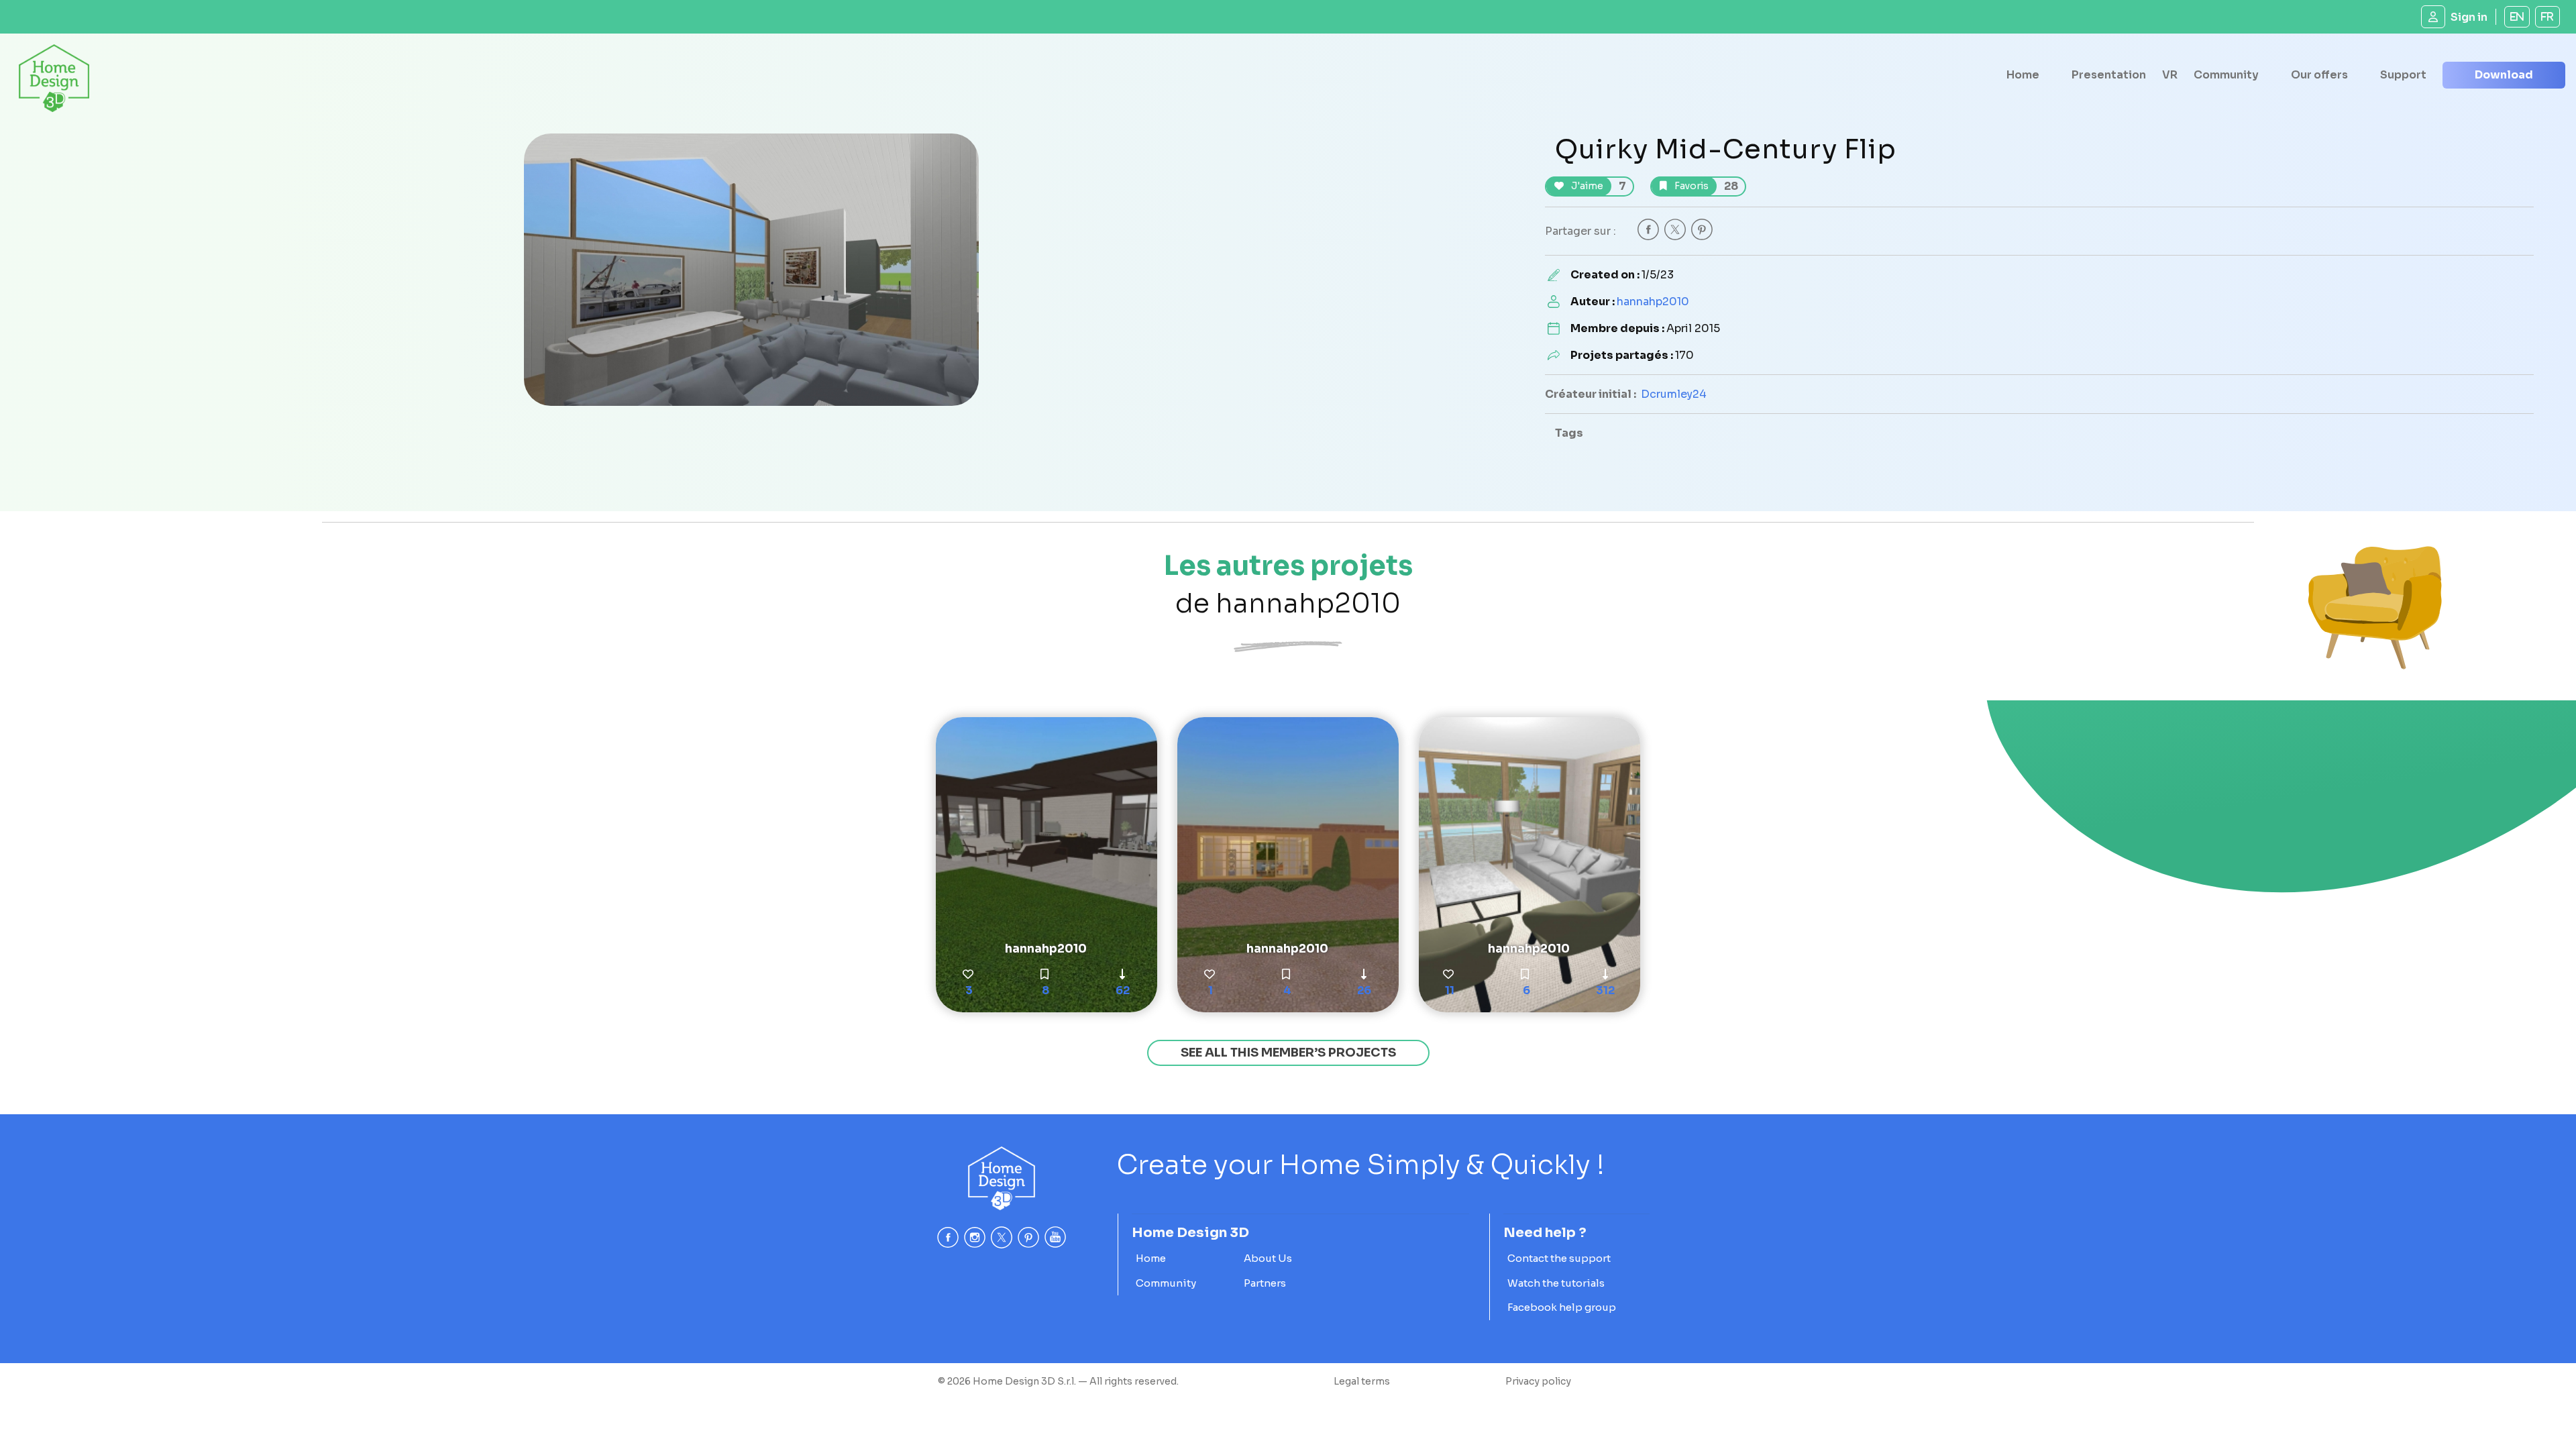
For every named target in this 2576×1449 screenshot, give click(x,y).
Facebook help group (1562, 1307)
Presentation (2109, 75)
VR (2170, 75)
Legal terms (1362, 1381)
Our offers (2319, 75)
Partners (1265, 1283)
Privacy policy (1538, 1381)
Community (2226, 75)
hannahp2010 (1653, 302)
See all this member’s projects (1288, 1053)
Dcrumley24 (1674, 394)
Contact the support (1559, 1258)
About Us (1268, 1258)
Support (2403, 75)
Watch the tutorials (1556, 1283)
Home (2023, 75)
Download (2504, 75)
